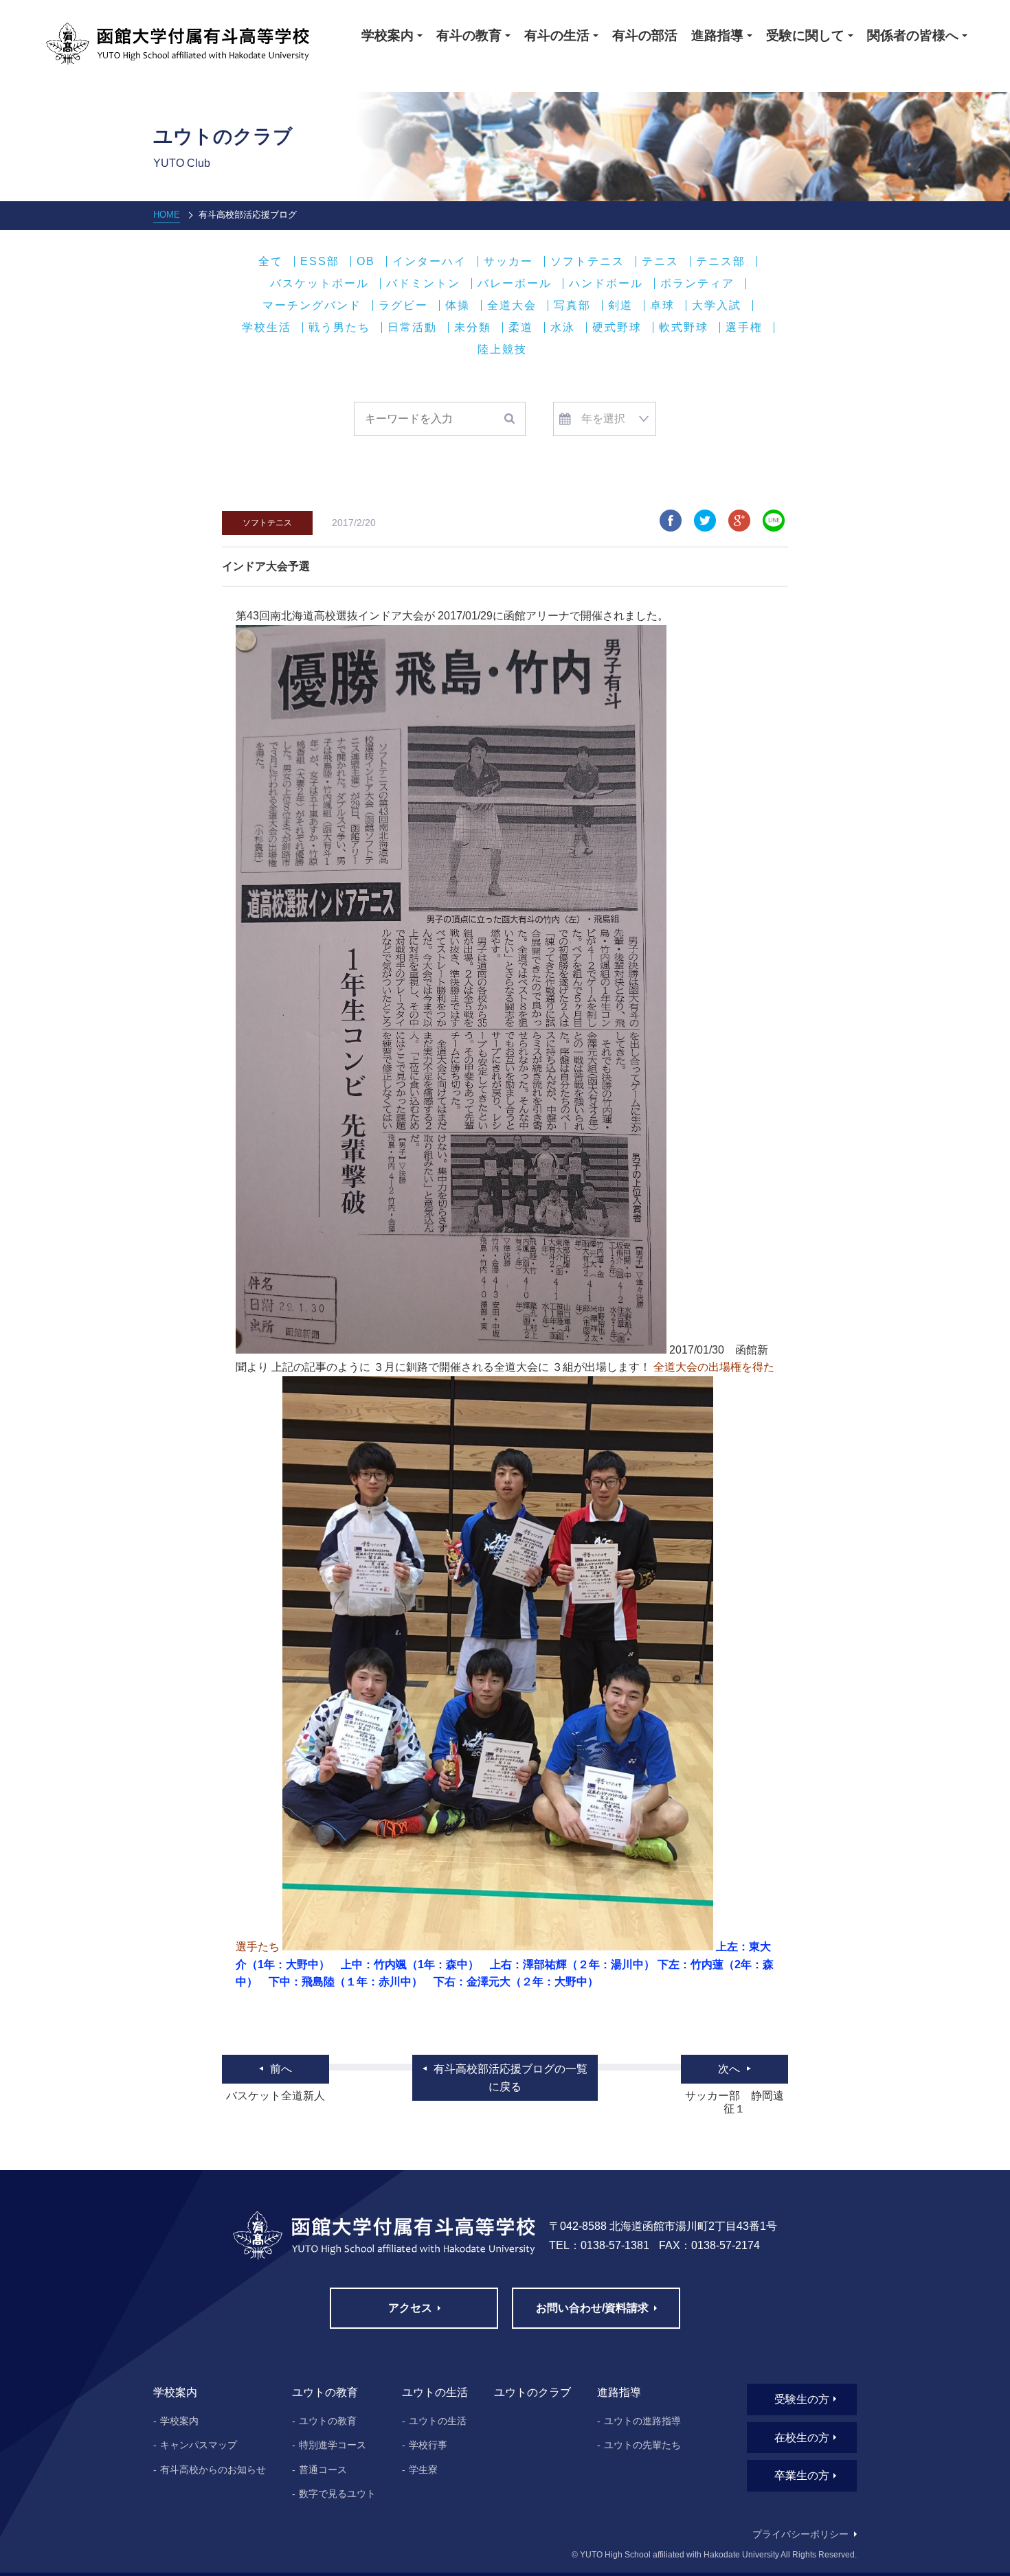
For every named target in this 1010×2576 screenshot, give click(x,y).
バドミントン (423, 284)
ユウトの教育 (328, 2421)
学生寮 (423, 2470)
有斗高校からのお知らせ (213, 2470)
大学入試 (717, 306)
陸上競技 (502, 350)
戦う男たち (339, 328)
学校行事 (428, 2445)
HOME (167, 215)
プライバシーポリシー (800, 2534)
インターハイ (429, 262)
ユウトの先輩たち (642, 2445)
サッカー (508, 262)
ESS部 (320, 262)
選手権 (744, 328)
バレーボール (515, 284)
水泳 (563, 328)
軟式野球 (684, 328)
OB (366, 262)
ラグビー (403, 306)
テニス (660, 262)
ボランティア (697, 284)
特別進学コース (333, 2445)
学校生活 (267, 328)
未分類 (473, 328)
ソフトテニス (587, 262)
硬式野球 (617, 328)
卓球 (662, 306)
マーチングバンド (312, 306)
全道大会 (512, 306)
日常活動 (412, 328)
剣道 (620, 306)
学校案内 (179, 2421)
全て (271, 262)
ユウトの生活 (438, 2421)
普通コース (323, 2470)
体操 (458, 306)
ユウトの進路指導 (642, 2421)
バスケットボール (319, 284)
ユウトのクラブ (532, 2392)
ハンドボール (606, 284)
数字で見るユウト (337, 2494)
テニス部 (721, 262)
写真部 (572, 306)
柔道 (521, 328)
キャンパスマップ (199, 2445)
